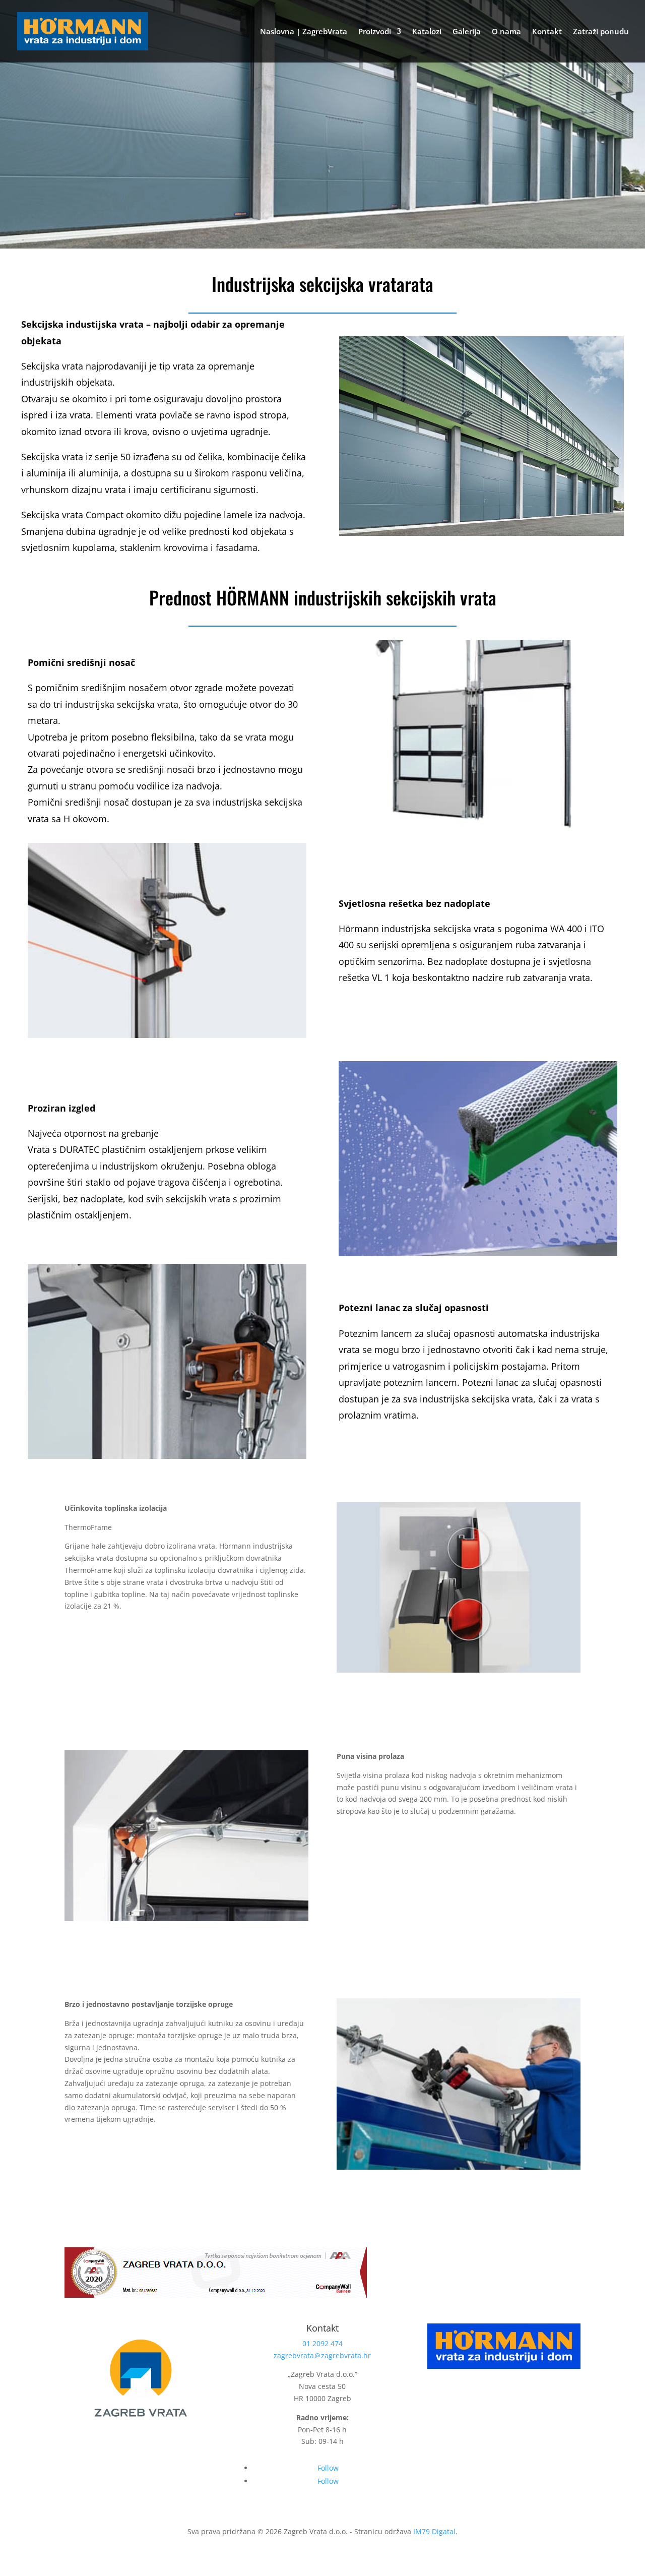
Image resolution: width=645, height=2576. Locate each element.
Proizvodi (375, 32)
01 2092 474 (322, 2343)
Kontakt (547, 32)
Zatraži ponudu (601, 32)
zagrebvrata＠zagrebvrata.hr (322, 2355)
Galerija (467, 32)
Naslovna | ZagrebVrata (304, 32)
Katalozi (427, 32)
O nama (506, 32)
